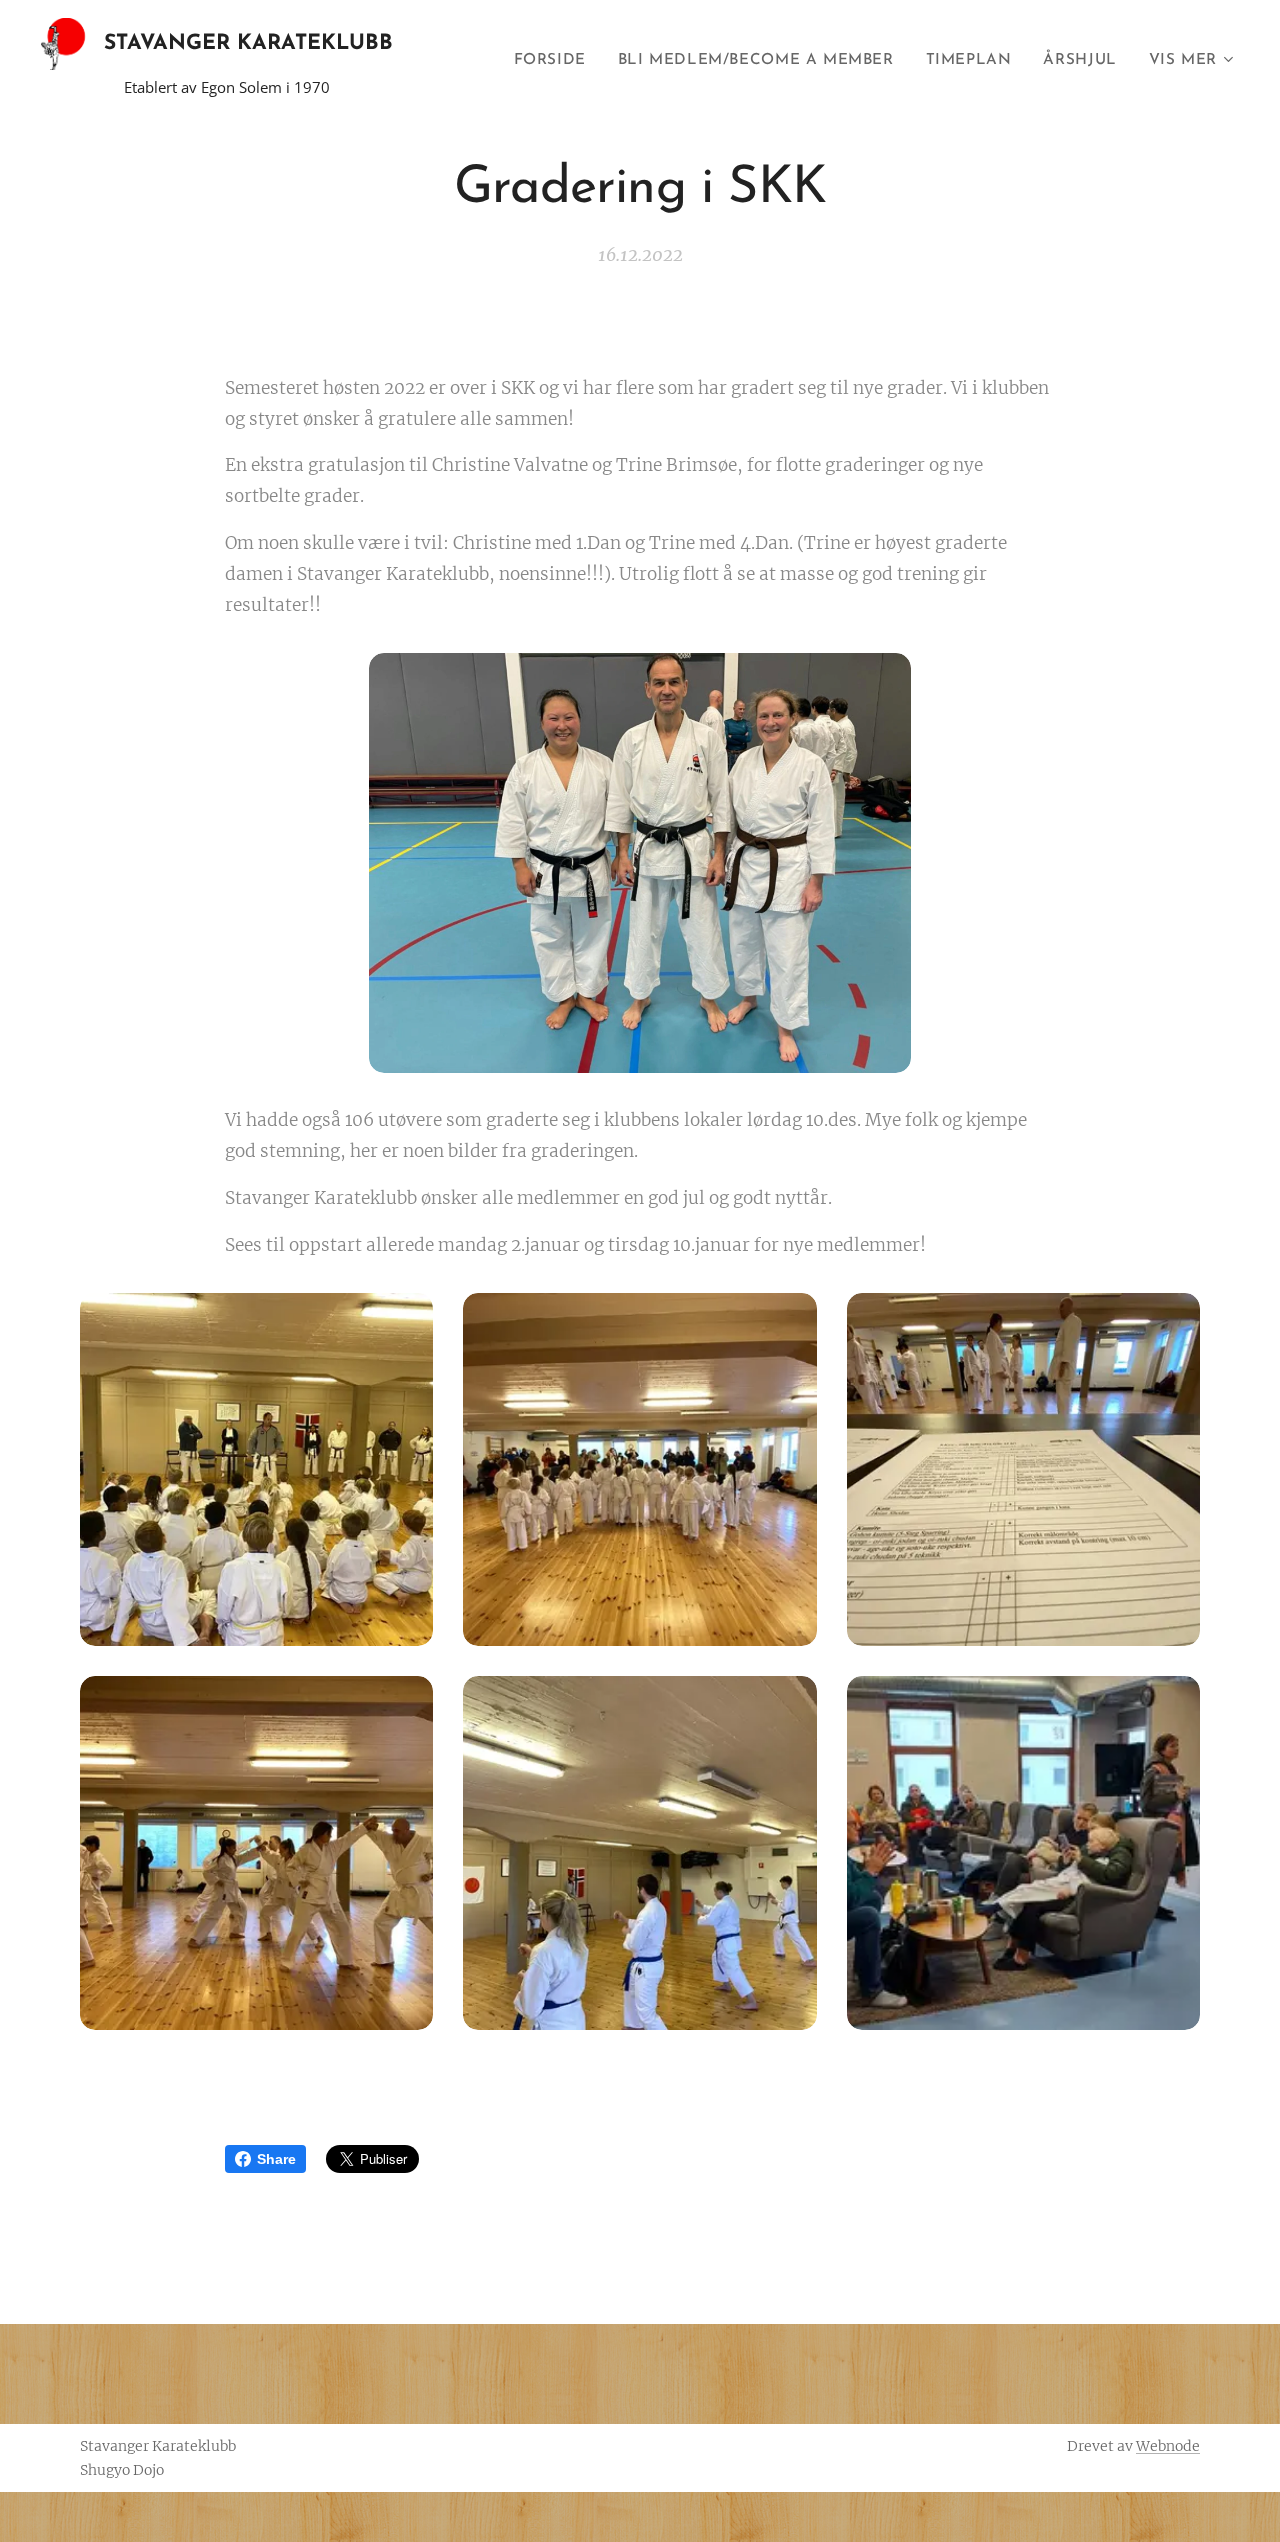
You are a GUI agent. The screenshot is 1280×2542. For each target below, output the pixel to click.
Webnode (1168, 2446)
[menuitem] (555, 61)
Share (276, 2159)
